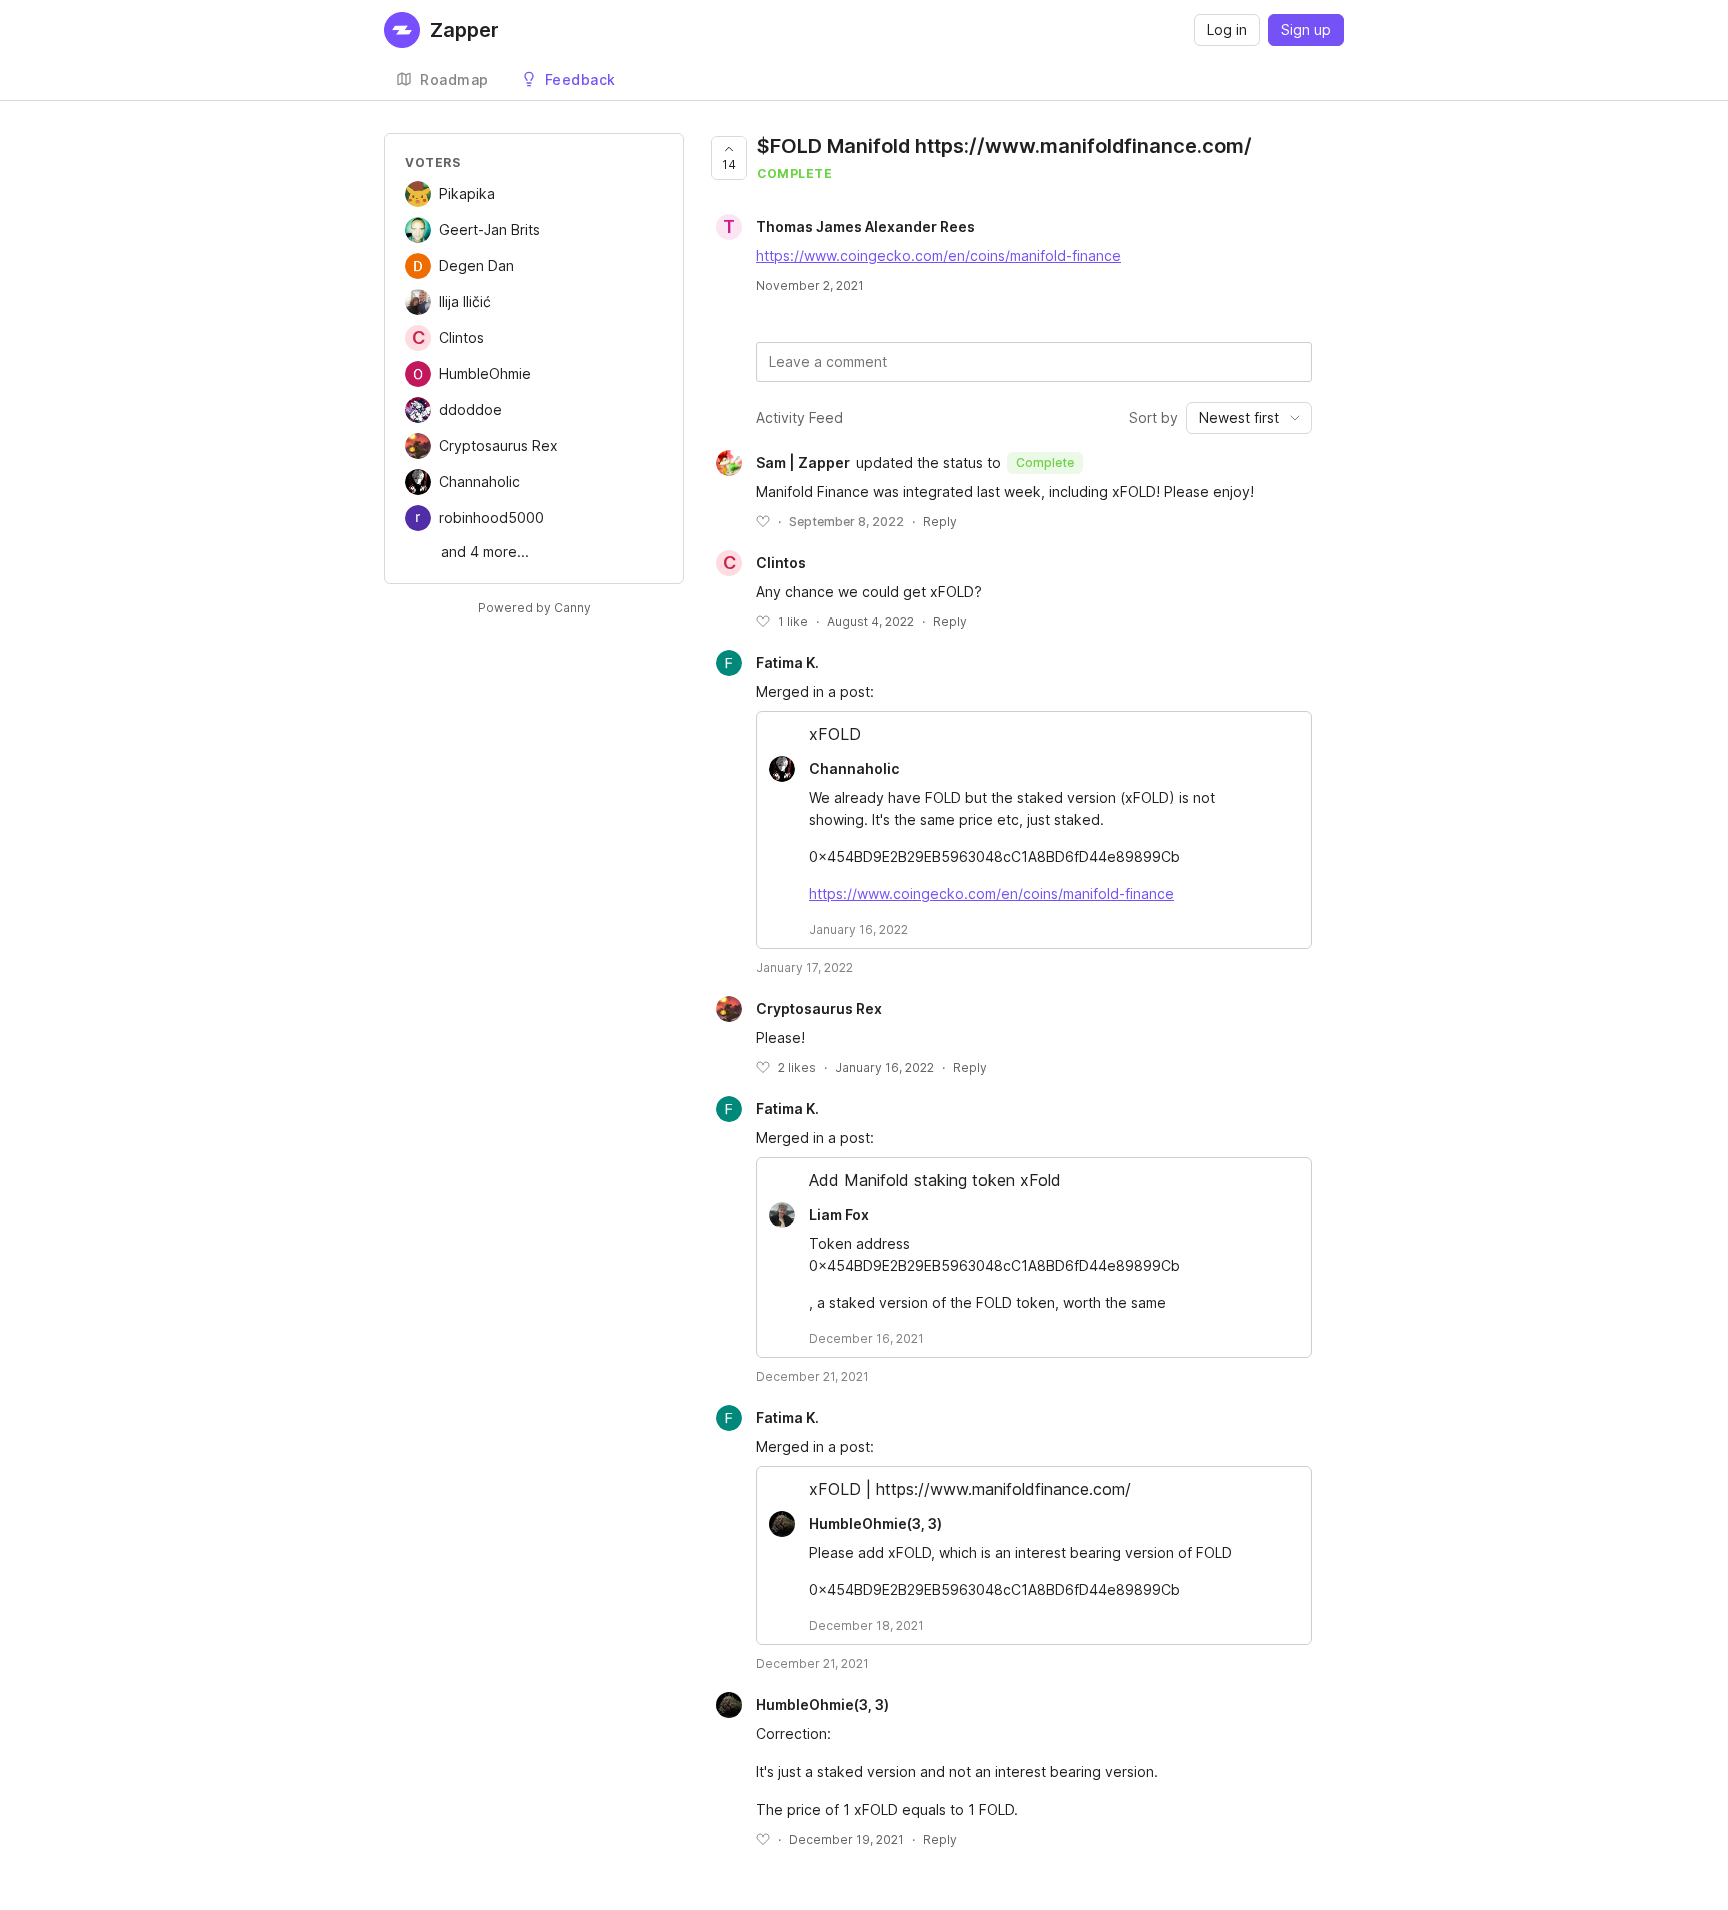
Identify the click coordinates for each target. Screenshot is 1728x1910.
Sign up (1306, 29)
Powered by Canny (534, 607)
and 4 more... (485, 551)
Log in (1227, 29)
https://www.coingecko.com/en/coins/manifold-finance (938, 255)
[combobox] (1249, 418)
